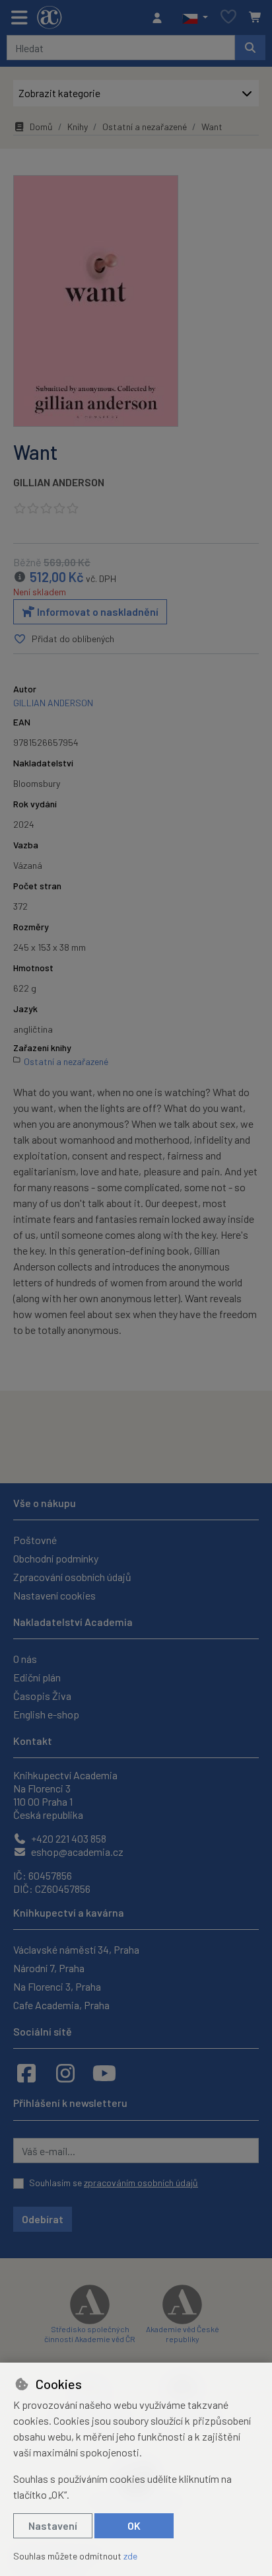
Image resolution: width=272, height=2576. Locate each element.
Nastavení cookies (54, 1595)
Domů (41, 127)
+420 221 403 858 (68, 1838)
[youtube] (104, 2073)
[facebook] (26, 2073)
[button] (195, 18)
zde (130, 2556)
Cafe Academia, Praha (61, 2005)
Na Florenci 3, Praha (57, 1986)
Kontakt (33, 1741)
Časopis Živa (42, 1696)
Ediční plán (37, 1677)
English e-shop (46, 1714)
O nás (25, 1659)
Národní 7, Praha (49, 1968)
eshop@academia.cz (76, 1852)
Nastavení (53, 2525)
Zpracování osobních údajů (72, 1577)
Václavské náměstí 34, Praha (76, 1949)
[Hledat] (250, 48)
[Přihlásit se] (160, 18)
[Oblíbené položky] (228, 18)
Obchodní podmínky (56, 1558)
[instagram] (65, 2073)
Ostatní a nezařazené (145, 127)
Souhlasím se (114, 2183)
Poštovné (35, 1540)
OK (134, 2525)
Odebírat (43, 2219)
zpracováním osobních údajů (141, 2183)
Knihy (78, 127)
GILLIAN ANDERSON (59, 482)
